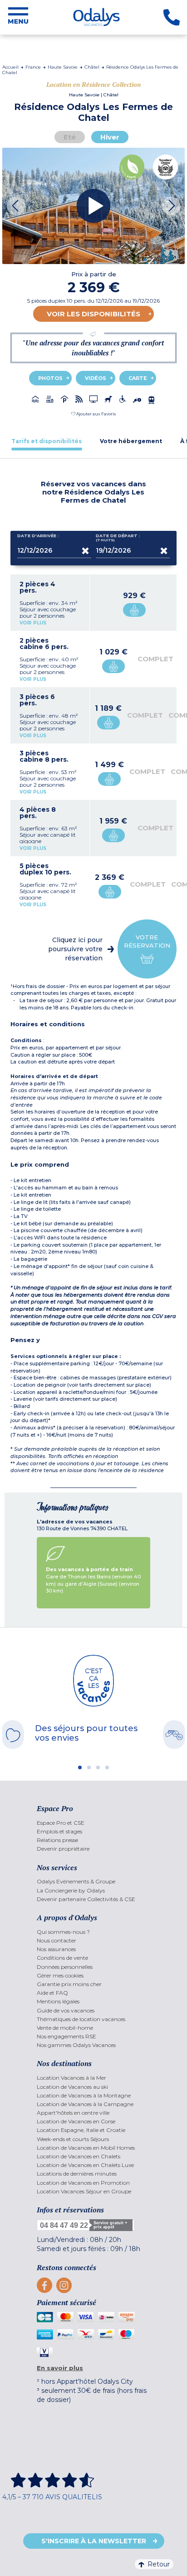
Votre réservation (147, 941)
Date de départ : (118, 538)
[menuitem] (93, 1823)
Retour (159, 2564)
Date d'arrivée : (38, 536)
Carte (138, 378)
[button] (93, 414)
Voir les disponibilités (93, 314)
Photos (50, 378)
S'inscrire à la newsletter (94, 2541)
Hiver (110, 137)
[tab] (47, 441)
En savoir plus (60, 2368)
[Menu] (18, 17)
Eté (70, 137)
